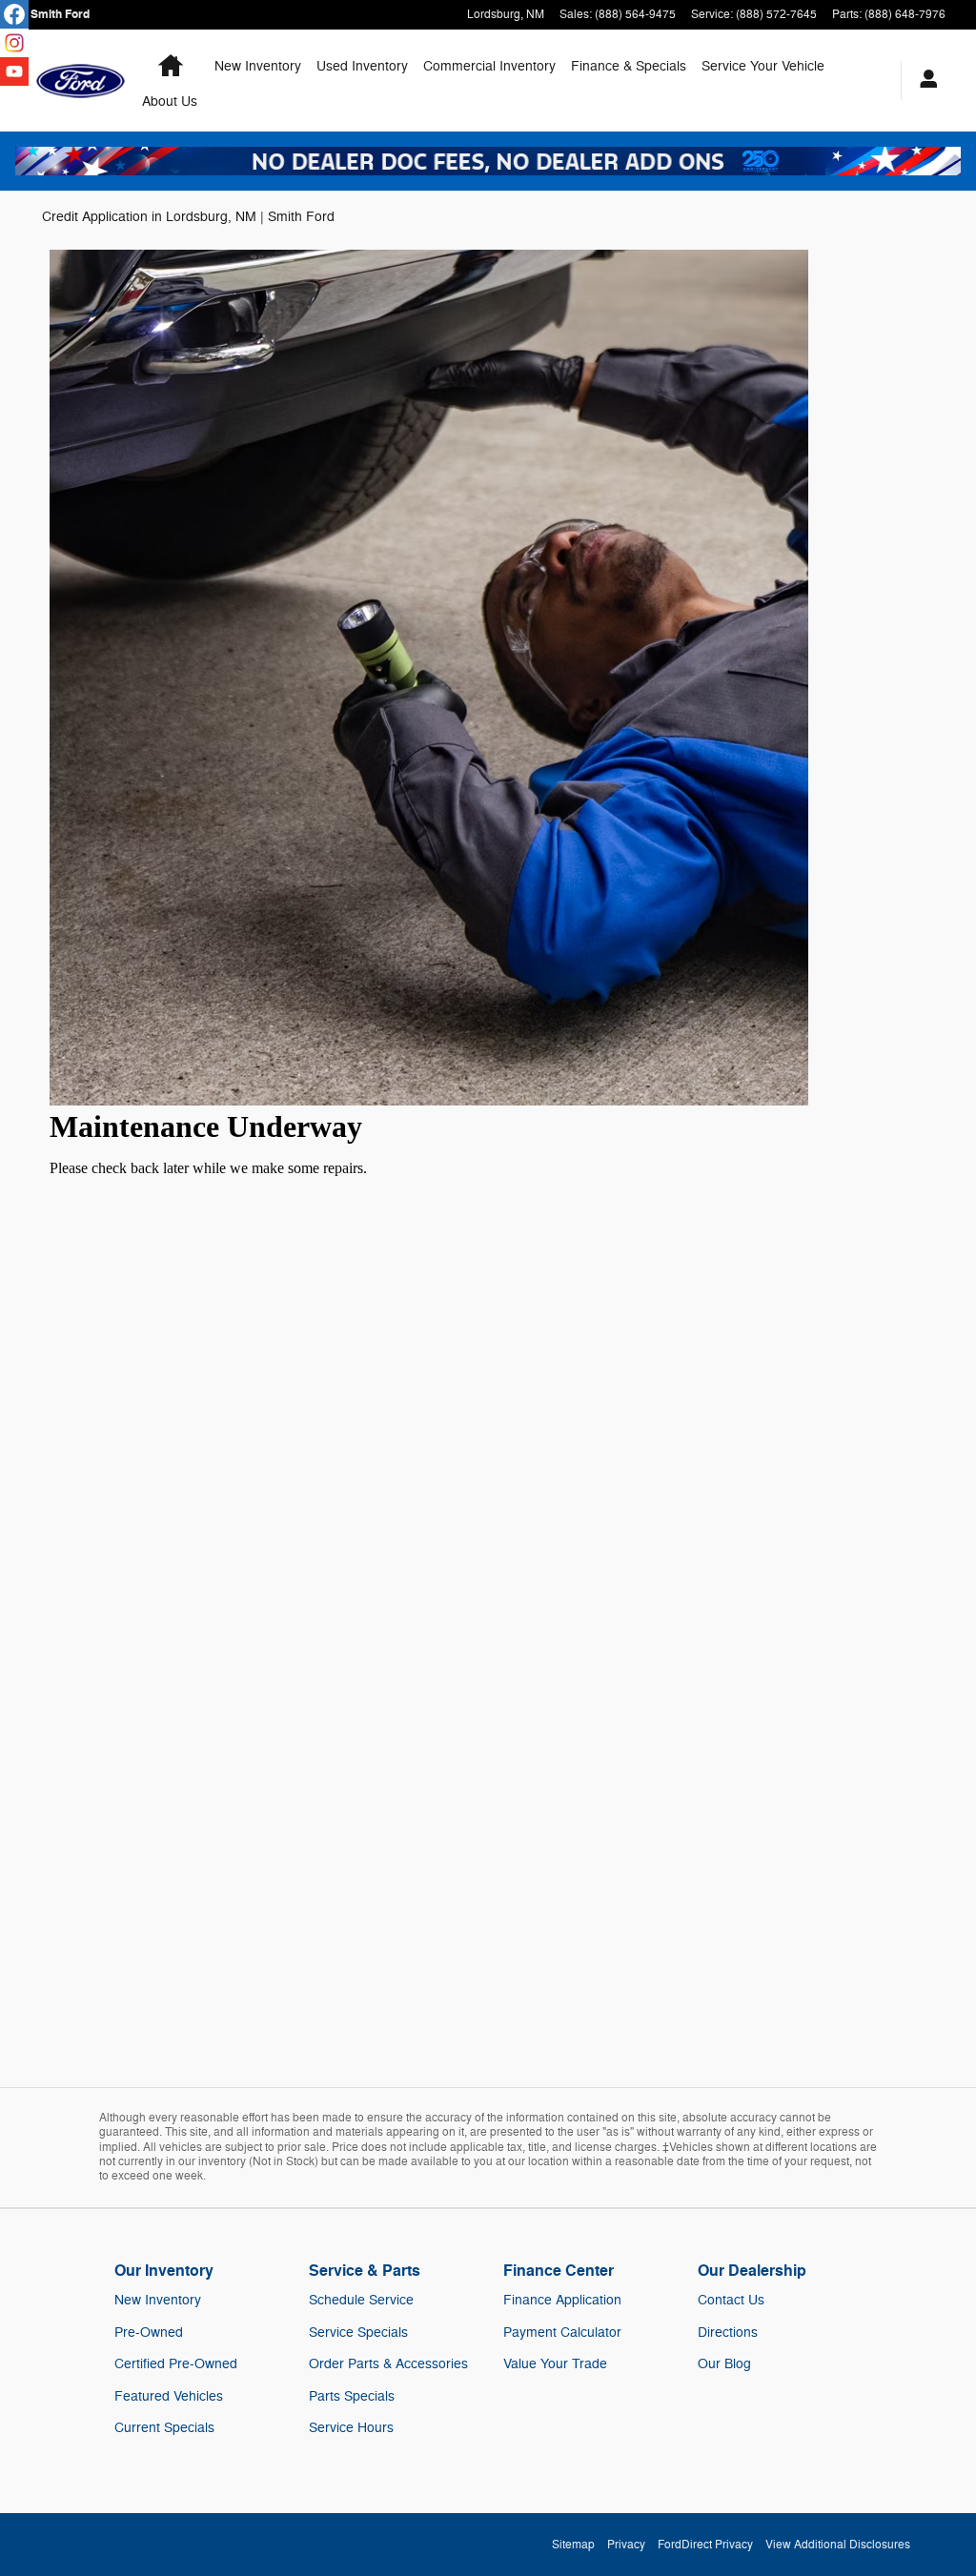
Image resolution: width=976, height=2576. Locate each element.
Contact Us (731, 2300)
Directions (728, 2333)
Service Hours (351, 2428)
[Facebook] (14, 14)
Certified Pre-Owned (176, 2364)
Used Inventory (362, 66)
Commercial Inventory (489, 66)
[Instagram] (14, 43)
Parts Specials (352, 2396)
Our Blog (724, 2364)
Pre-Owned (149, 2333)
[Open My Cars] (924, 81)
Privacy (626, 2545)
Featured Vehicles (169, 2396)
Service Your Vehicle (763, 66)
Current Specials (164, 2428)
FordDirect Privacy (705, 2545)
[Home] (81, 81)
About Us (170, 101)
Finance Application (562, 2300)
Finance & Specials (629, 66)
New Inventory (258, 66)
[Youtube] (14, 71)
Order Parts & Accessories (388, 2364)
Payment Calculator (562, 2333)
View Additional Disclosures (838, 2545)
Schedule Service (361, 2300)
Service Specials (358, 2333)
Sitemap (573, 2545)
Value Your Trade (555, 2364)
